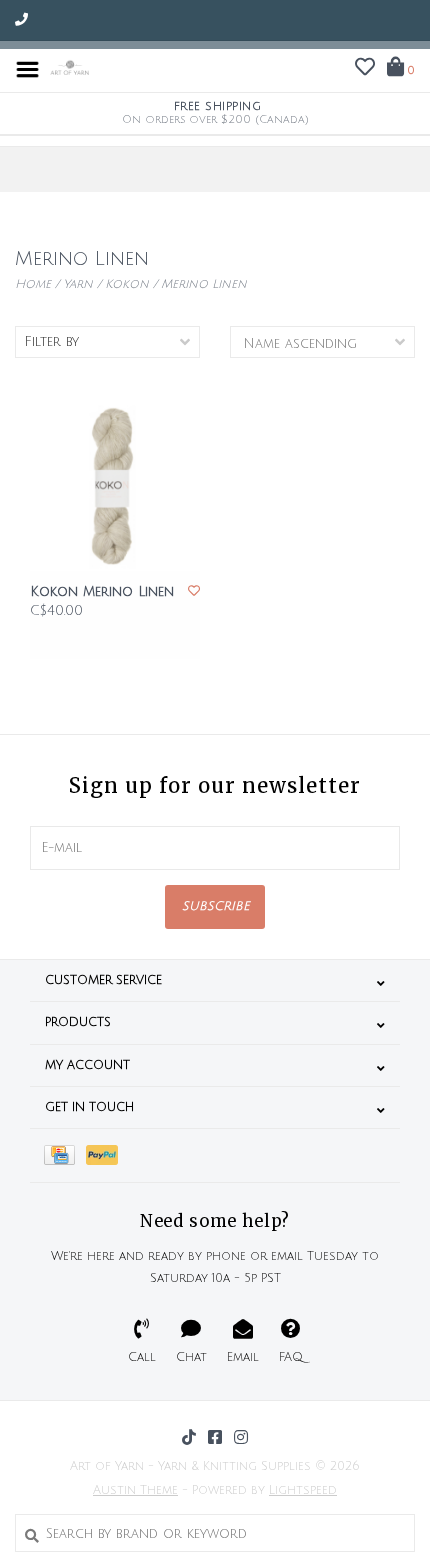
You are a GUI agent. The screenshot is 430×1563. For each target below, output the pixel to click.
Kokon (127, 284)
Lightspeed (303, 1490)
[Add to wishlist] (194, 591)
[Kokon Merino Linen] (115, 486)
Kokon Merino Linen (102, 592)
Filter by (51, 342)
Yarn (78, 284)
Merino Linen (204, 284)
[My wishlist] (365, 70)
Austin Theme (135, 1490)
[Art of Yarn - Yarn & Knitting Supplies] (70, 69)
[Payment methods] (65, 1155)
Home (33, 284)
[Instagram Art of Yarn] (241, 1437)
